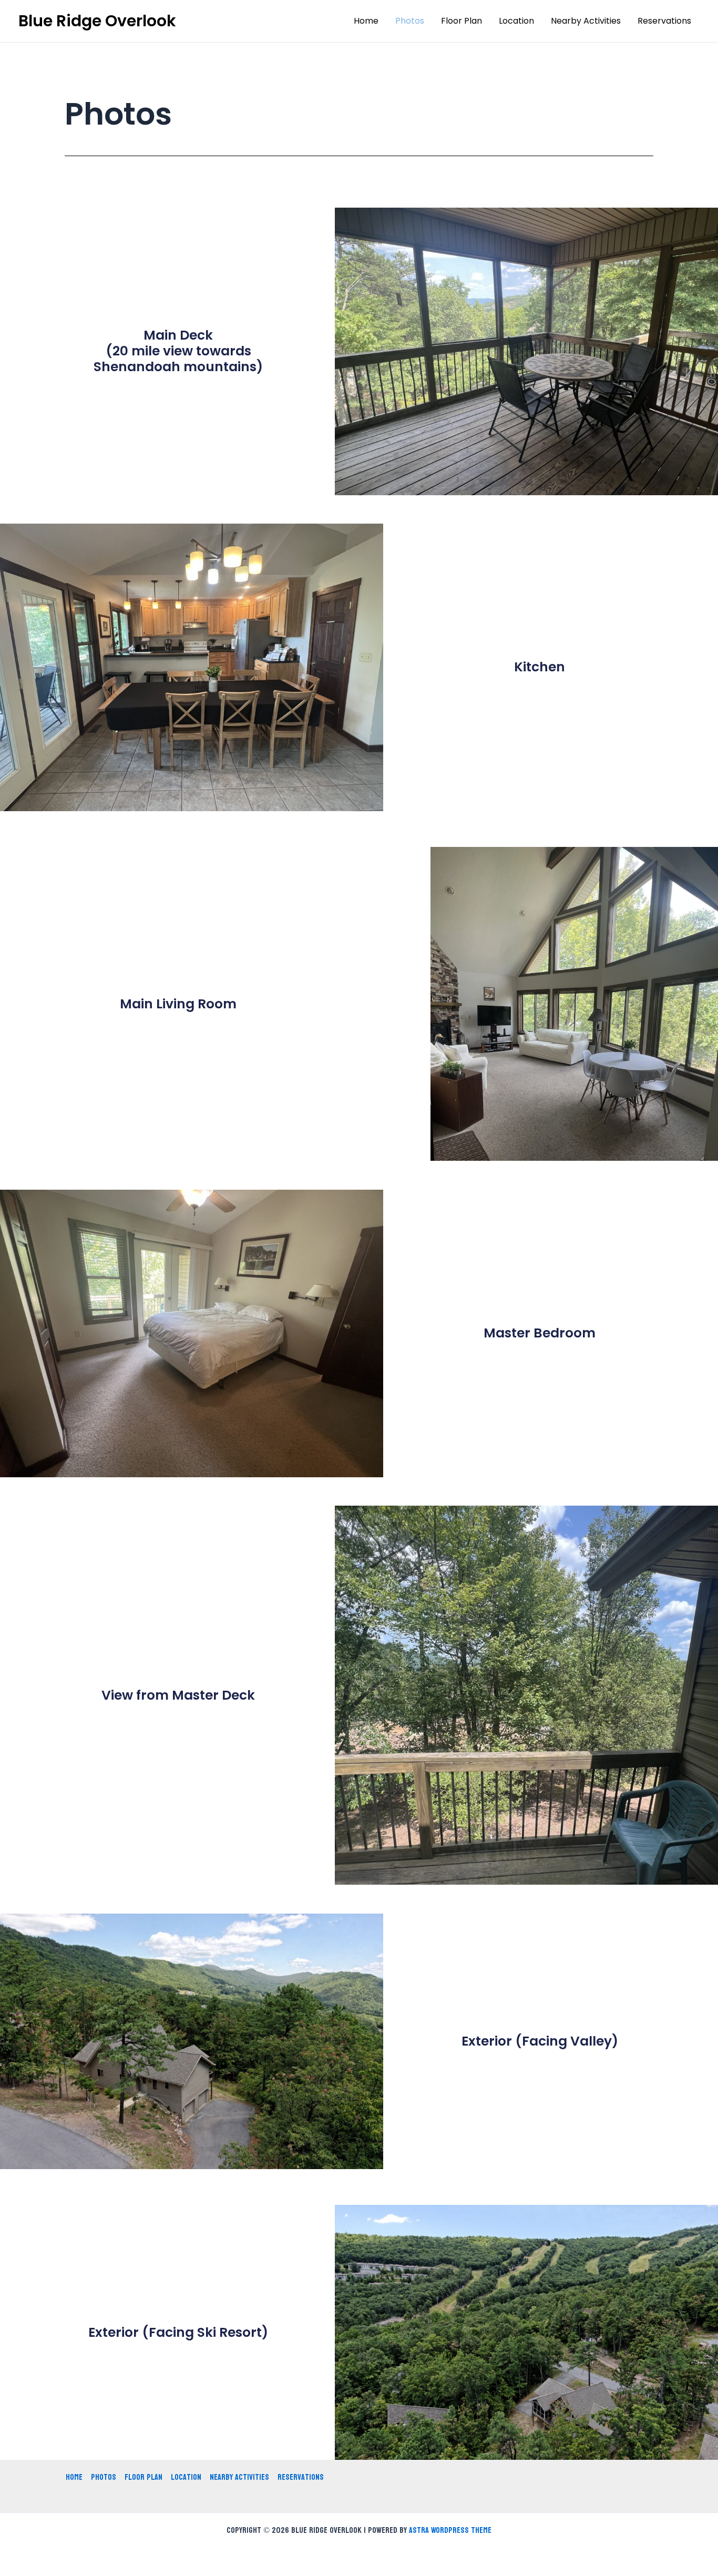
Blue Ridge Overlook (97, 21)
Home (366, 21)
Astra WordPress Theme (450, 2530)
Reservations (664, 21)
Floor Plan (461, 21)
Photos (410, 21)
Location (516, 21)
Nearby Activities (586, 21)
